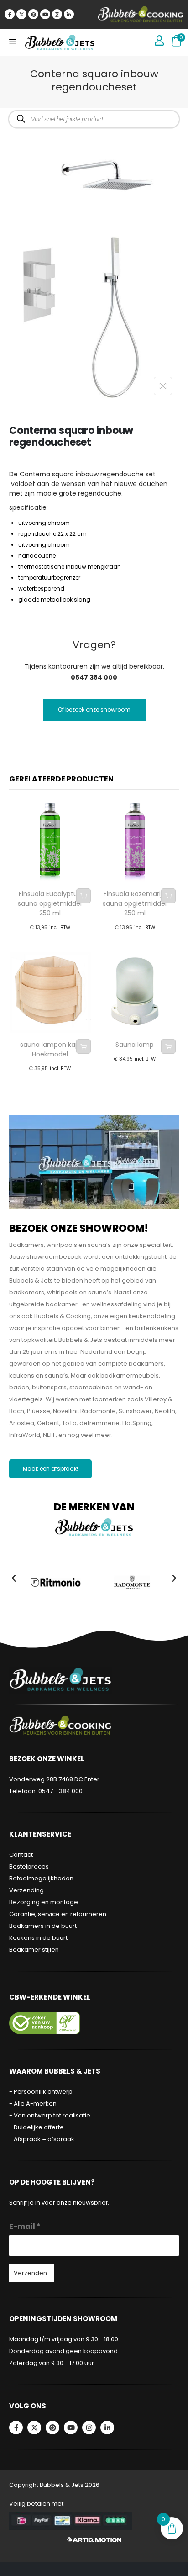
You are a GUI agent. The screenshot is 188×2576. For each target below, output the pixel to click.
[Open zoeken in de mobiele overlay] (94, 119)
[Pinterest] (33, 14)
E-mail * (25, 2226)
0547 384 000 (94, 677)
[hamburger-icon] (13, 42)
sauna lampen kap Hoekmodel (50, 1049)
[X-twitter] (21, 14)
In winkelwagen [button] (84, 896)
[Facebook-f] (10, 14)
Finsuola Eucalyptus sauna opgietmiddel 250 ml (50, 903)
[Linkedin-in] (69, 14)
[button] (14, 1578)
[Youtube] (45, 14)
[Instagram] (57, 14)
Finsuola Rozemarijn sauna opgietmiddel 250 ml (135, 903)
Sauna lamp (135, 1045)
